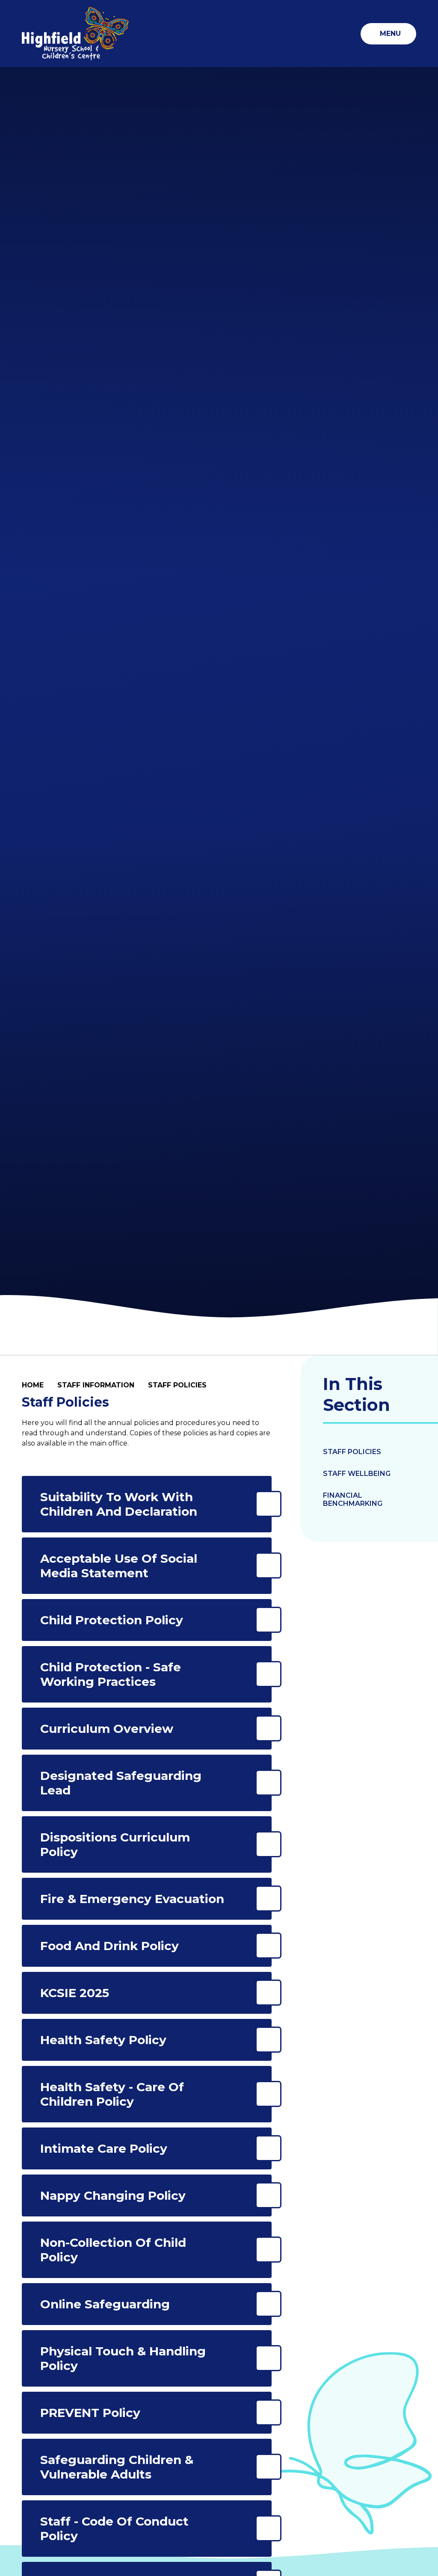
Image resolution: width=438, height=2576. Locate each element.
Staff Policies (177, 1385)
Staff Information (96, 1385)
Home (33, 1385)
